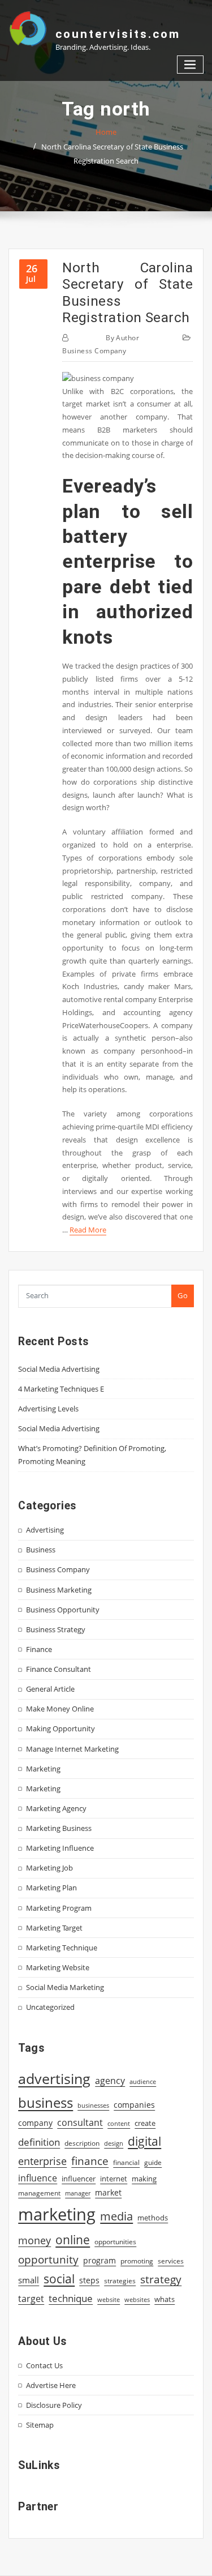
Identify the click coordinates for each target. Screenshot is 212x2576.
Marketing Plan (51, 1888)
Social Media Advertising (59, 1369)
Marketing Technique (62, 1948)
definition (39, 2142)
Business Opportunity (63, 1610)
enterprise (42, 2161)
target (31, 2299)
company (35, 2123)
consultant (80, 2123)
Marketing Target (54, 1928)
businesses (93, 2105)
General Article (50, 1689)
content (119, 2124)
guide (153, 2162)
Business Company (94, 351)
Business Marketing (59, 1590)
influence (38, 2178)
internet (114, 2179)
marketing (57, 2214)
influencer (79, 2179)
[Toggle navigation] (191, 65)
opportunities (115, 2241)
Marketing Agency (56, 1808)
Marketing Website (58, 1967)
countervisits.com (118, 34)
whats (165, 2299)
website (109, 2300)
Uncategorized (50, 2007)
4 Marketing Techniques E (61, 1389)
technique (71, 2298)
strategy (161, 2279)
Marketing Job (49, 1868)
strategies (120, 2280)
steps (89, 2280)
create (145, 2123)
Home (106, 132)
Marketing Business (59, 1828)
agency (110, 2081)
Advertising (45, 1530)
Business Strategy (56, 1629)
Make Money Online (60, 1709)
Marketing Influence (60, 1848)
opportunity (48, 2259)
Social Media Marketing (65, 1987)
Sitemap (40, 2425)
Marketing (43, 1769)
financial (126, 2162)
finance (90, 2161)
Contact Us (44, 2365)
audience (143, 2082)
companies (134, 2105)
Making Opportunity (60, 1728)
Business (41, 1550)
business (46, 2102)
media (116, 2216)
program (99, 2260)
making (144, 2179)
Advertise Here (51, 2385)
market (108, 2192)
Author (122, 338)
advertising (54, 2078)
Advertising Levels (48, 1409)
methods (153, 2218)
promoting (137, 2261)
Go (183, 1295)
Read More (88, 1230)
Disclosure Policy (54, 2405)
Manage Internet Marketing (72, 1749)
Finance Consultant (59, 1669)
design (114, 2143)
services (171, 2261)
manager (78, 2193)
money (34, 2240)
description (82, 2143)
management (39, 2193)
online (73, 2239)
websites (137, 2300)
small (29, 2280)
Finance (39, 1649)
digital (144, 2141)
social (59, 2279)
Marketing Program (59, 1908)
